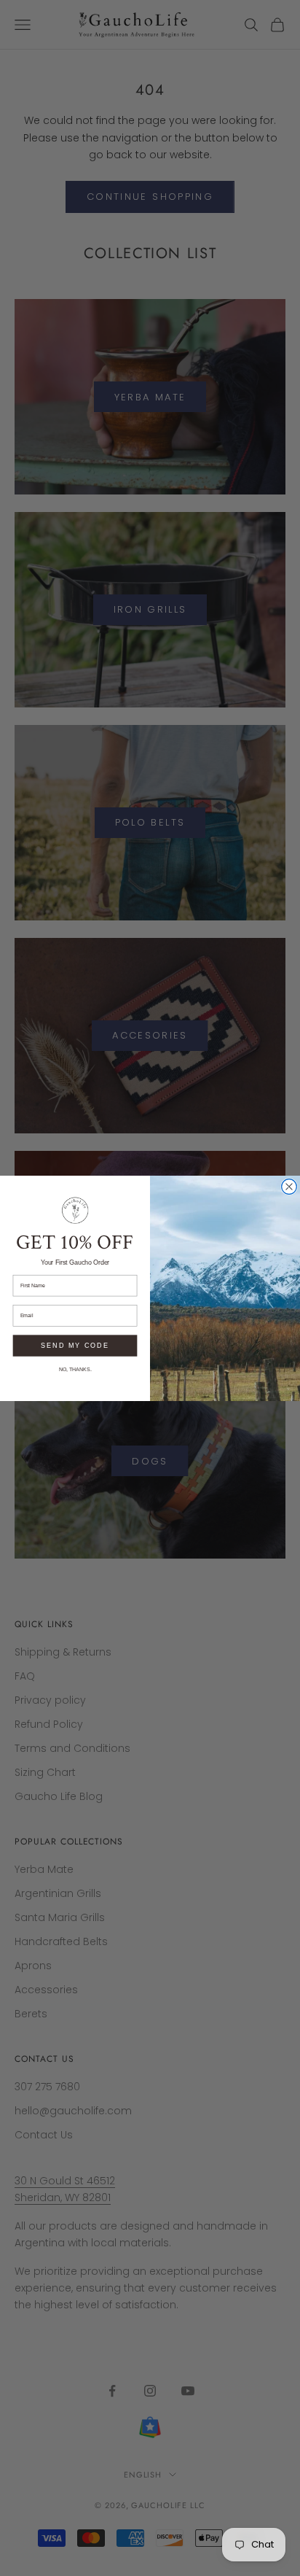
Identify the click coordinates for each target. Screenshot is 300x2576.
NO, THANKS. (75, 1369)
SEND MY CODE (75, 1345)
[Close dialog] (289, 1186)
